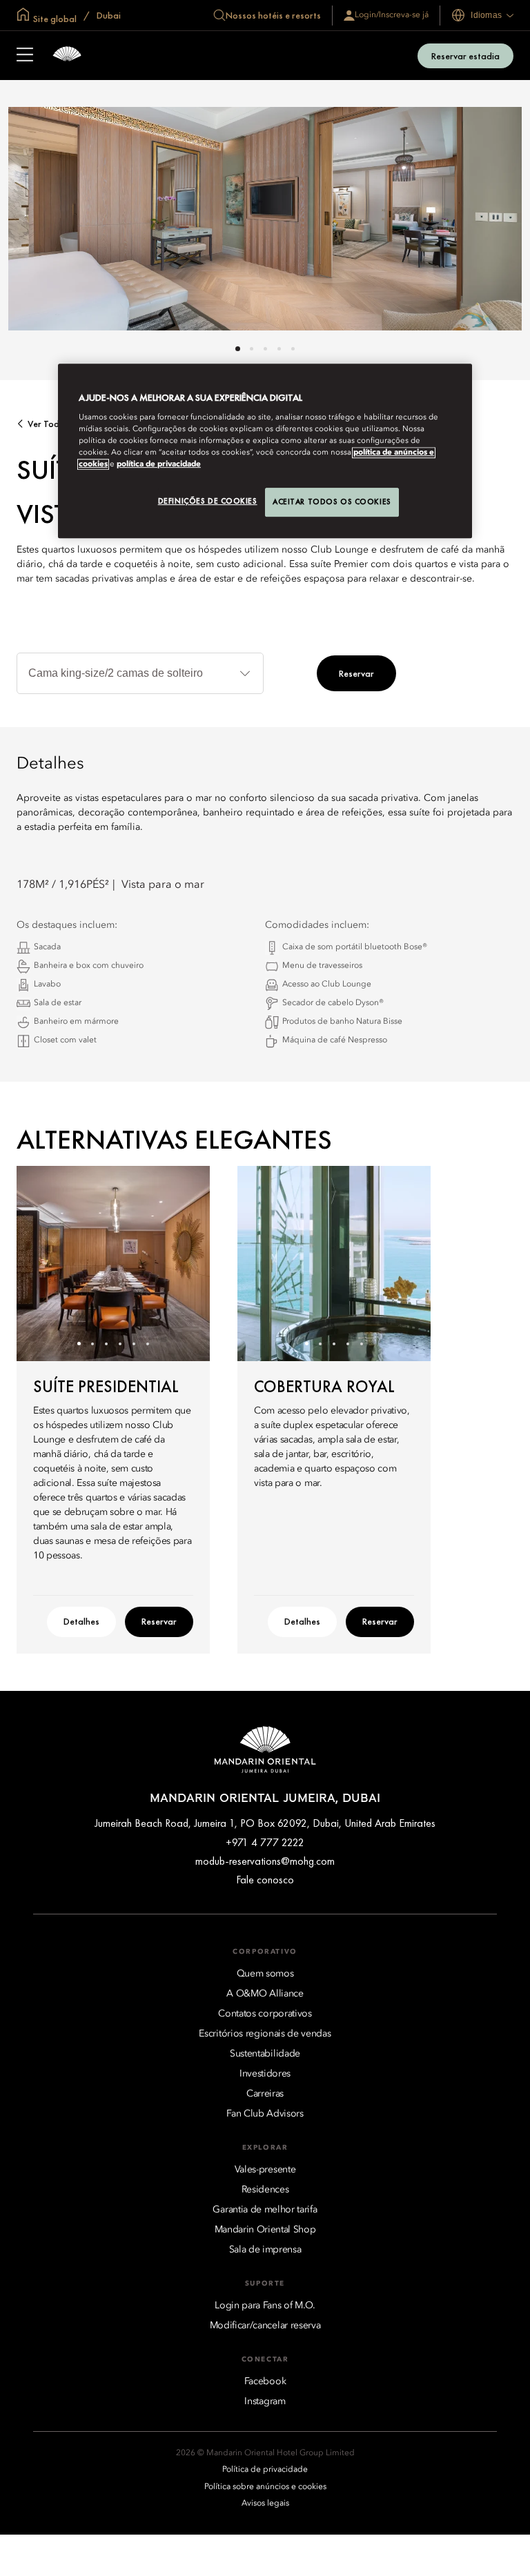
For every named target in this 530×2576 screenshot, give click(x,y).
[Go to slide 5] (293, 349)
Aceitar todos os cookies (332, 502)
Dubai (108, 15)
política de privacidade (159, 464)
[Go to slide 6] (148, 1344)
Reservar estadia (465, 56)
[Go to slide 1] (238, 349)
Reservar (356, 673)
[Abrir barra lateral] (25, 56)
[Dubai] (67, 56)
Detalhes (81, 1621)
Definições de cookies (208, 501)
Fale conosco (265, 1880)
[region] (265, 451)
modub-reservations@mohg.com (265, 1861)
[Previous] (44, 1263)
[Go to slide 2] (252, 349)
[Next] (182, 1263)
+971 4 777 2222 (265, 1842)
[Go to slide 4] (279, 349)
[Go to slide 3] (265, 349)
